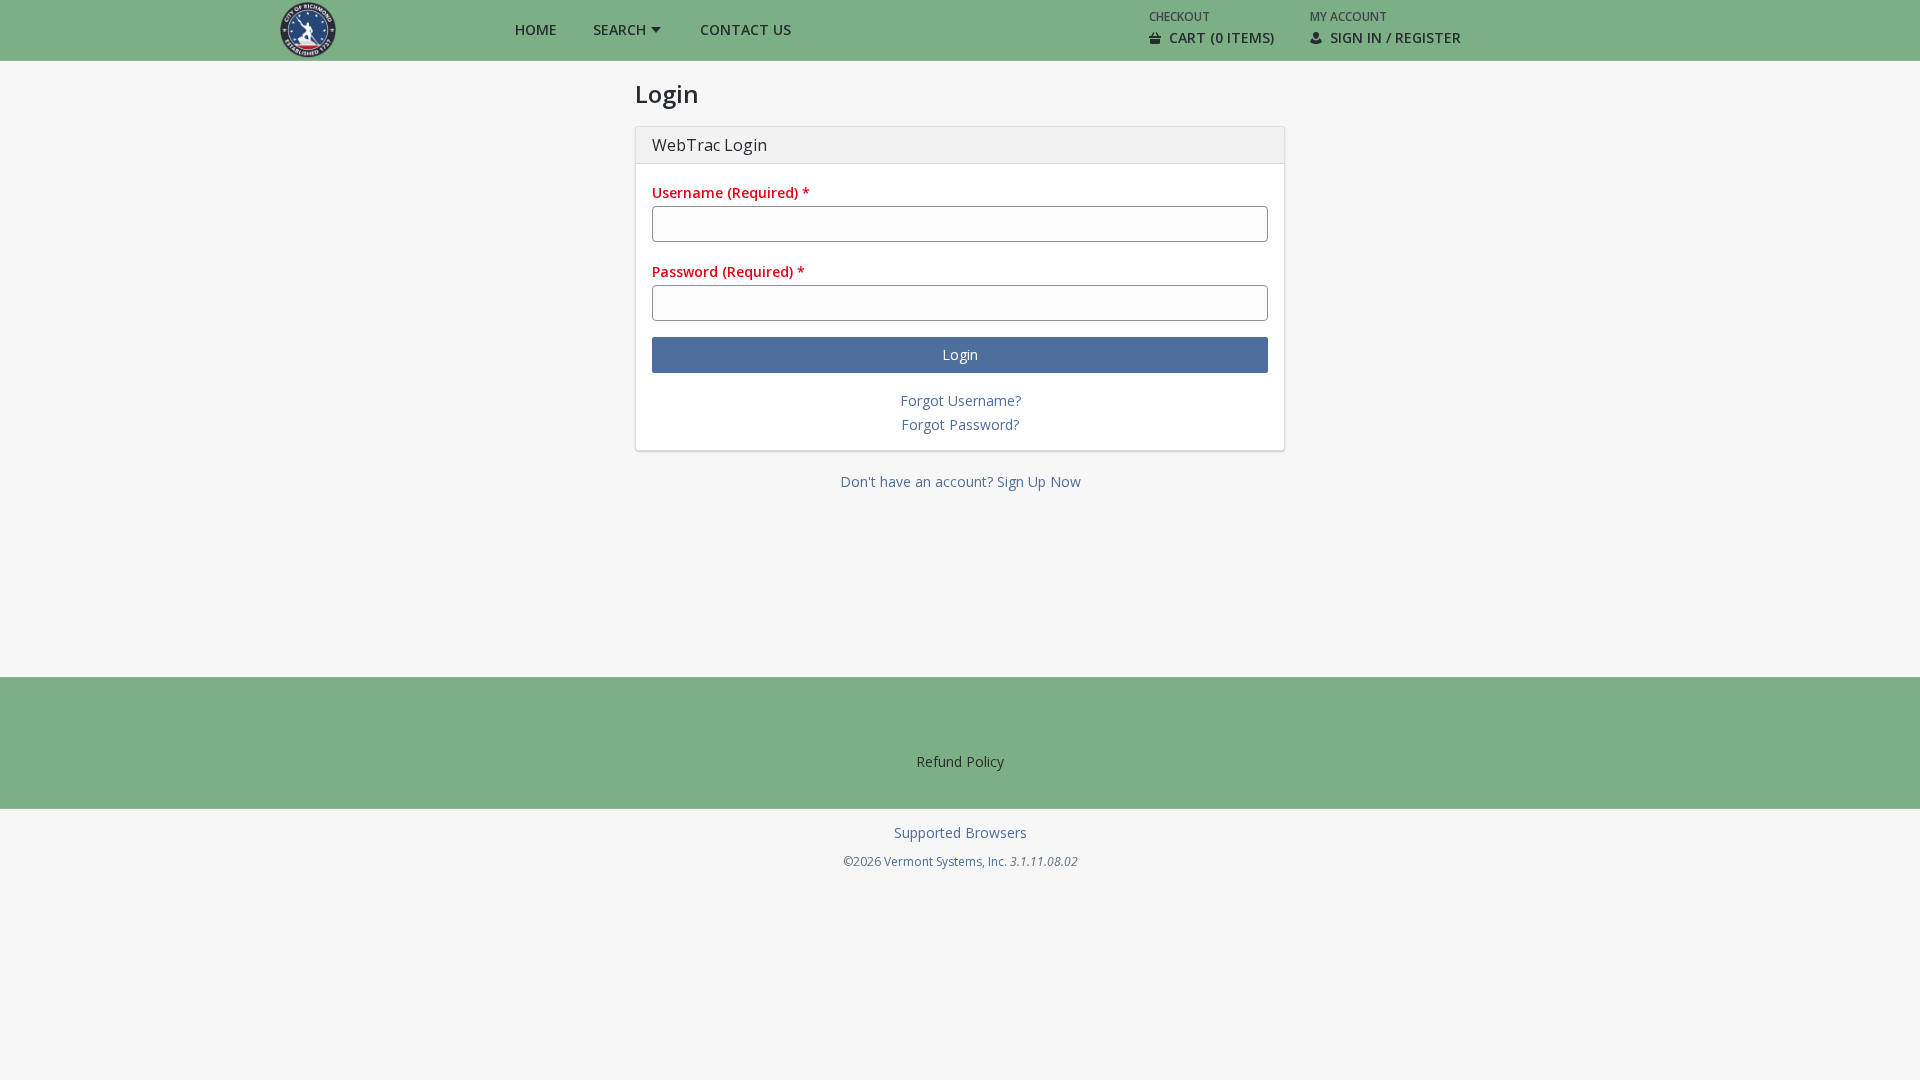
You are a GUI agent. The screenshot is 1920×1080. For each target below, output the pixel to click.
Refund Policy (960, 761)
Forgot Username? (960, 400)
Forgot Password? (960, 424)
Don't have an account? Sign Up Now (960, 481)
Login (960, 354)
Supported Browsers (960, 832)
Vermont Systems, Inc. (945, 861)
